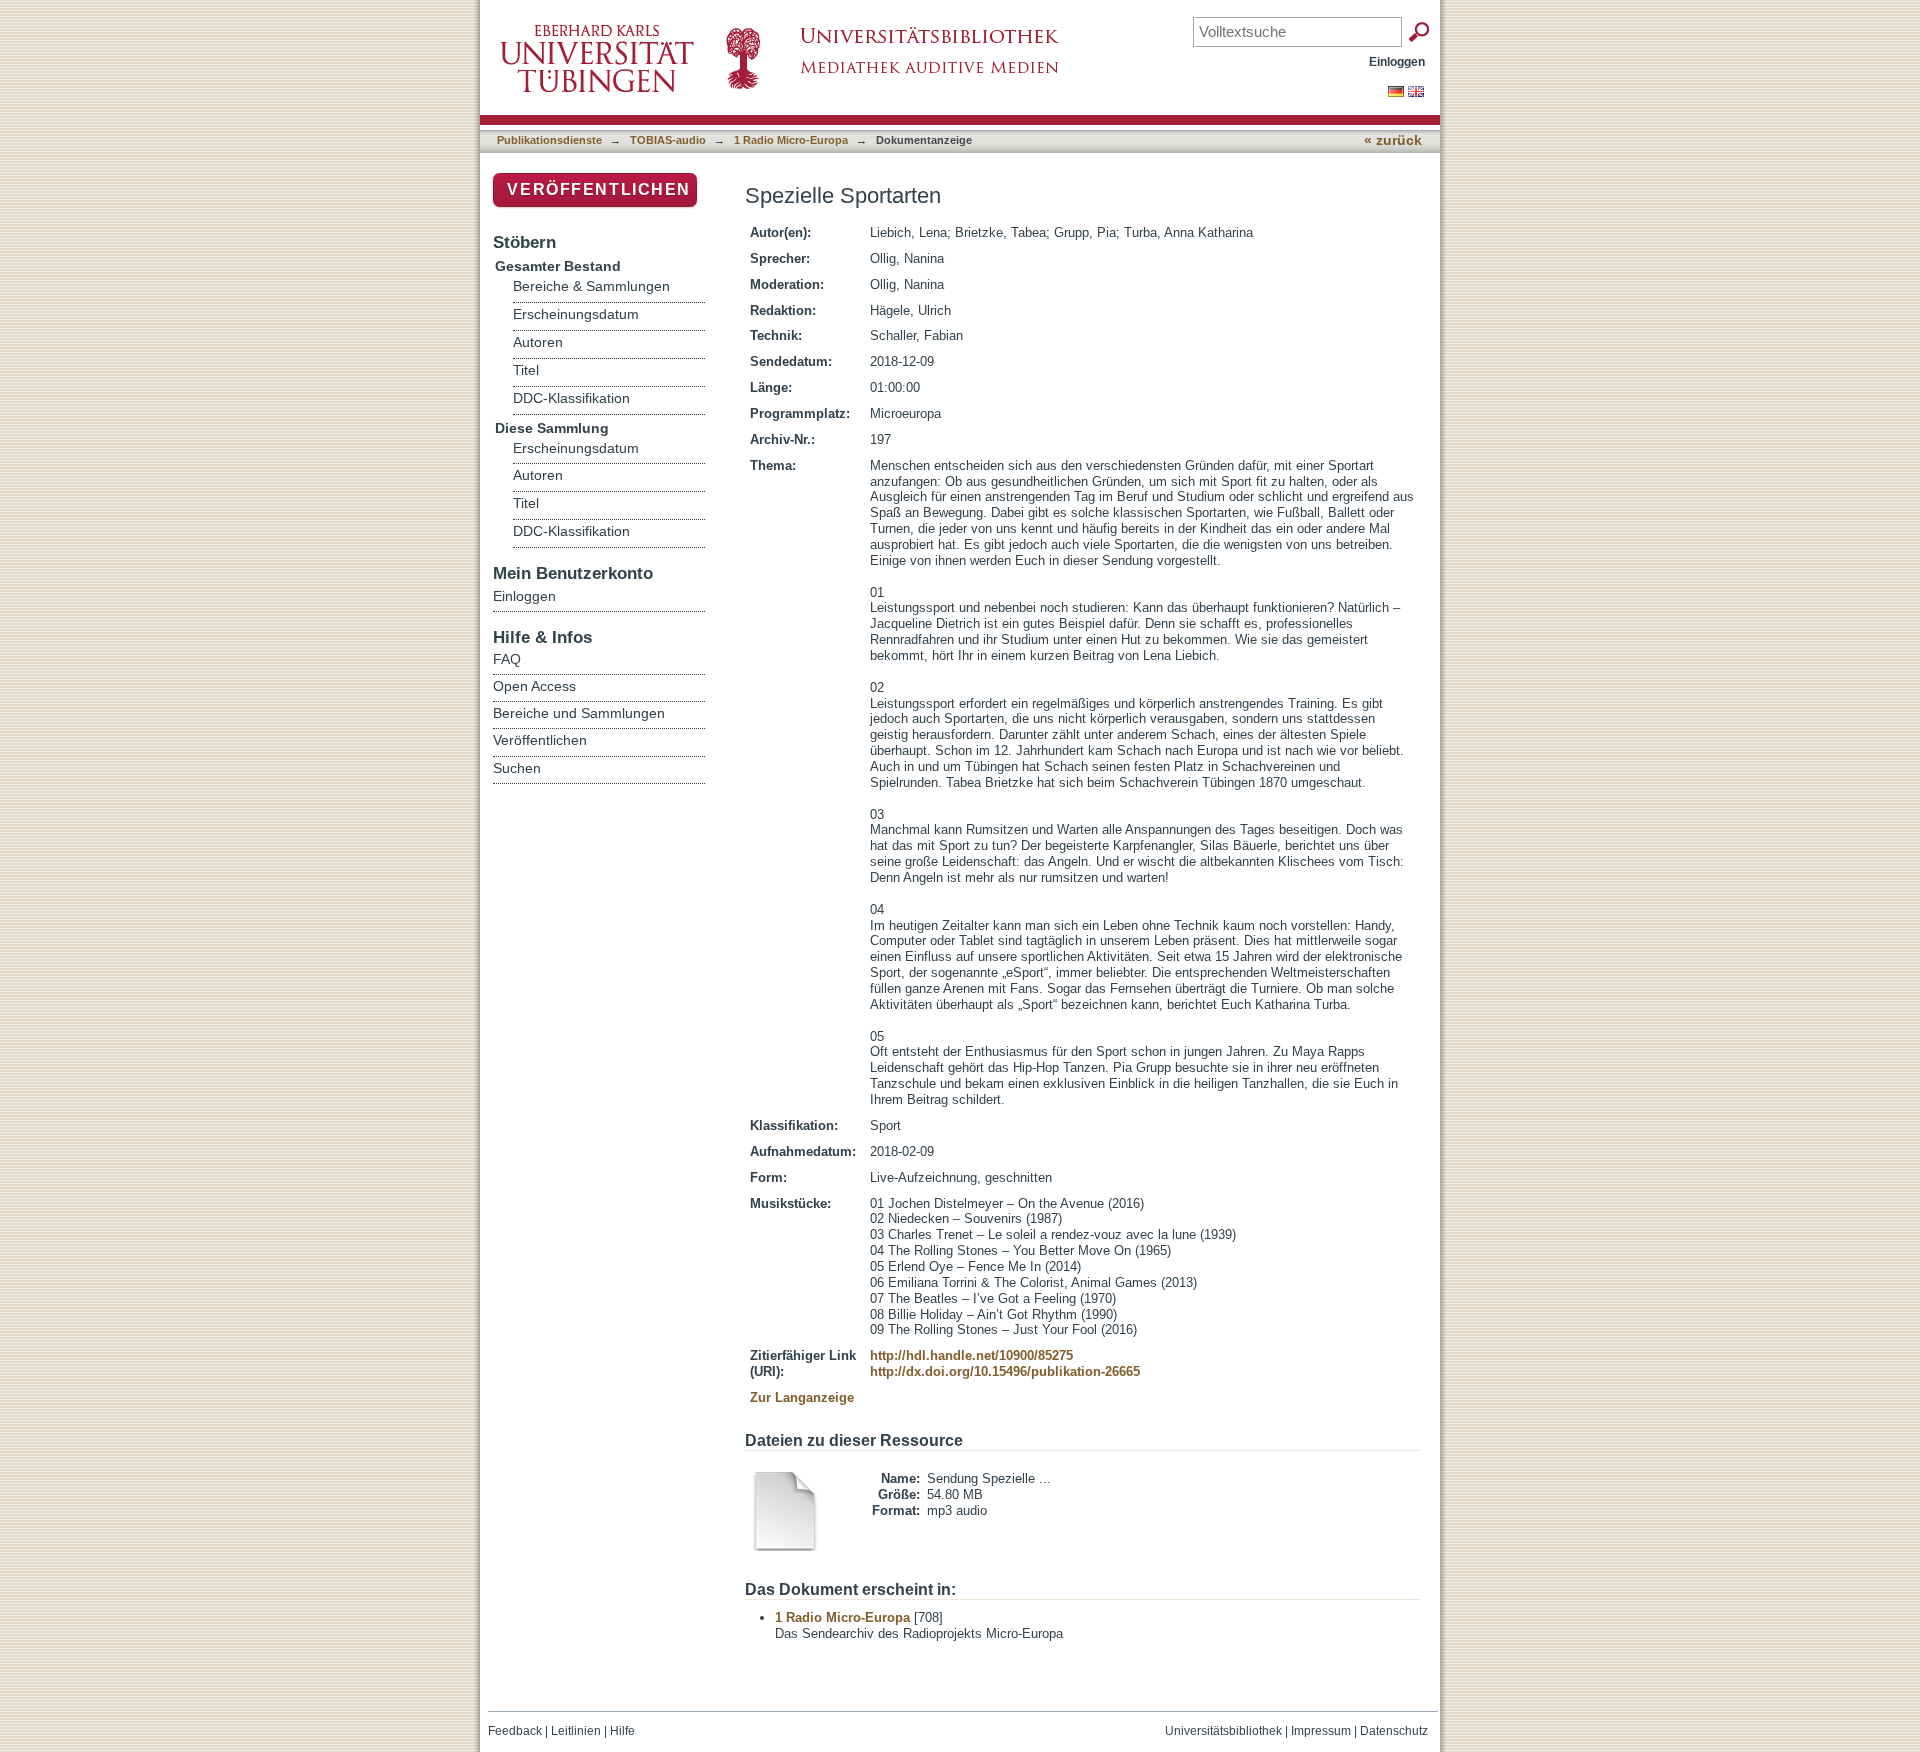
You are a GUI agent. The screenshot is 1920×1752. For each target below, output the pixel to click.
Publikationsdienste (549, 140)
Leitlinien (576, 1731)
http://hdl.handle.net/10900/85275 (971, 1355)
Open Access (534, 686)
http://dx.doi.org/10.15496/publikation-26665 (1005, 1371)
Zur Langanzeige (802, 1397)
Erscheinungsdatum (576, 314)
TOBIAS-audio (668, 140)
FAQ (507, 659)
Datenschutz (1394, 1731)
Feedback (515, 1731)
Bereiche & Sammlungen (591, 286)
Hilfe (622, 1731)
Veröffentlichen (599, 189)
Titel (526, 370)
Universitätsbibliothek (1223, 1731)
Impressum (1321, 1731)
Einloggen (1397, 61)
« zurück (1393, 140)
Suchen (517, 768)
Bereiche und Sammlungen (579, 713)
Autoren (538, 342)
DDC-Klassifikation (571, 398)
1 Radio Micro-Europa (791, 140)
